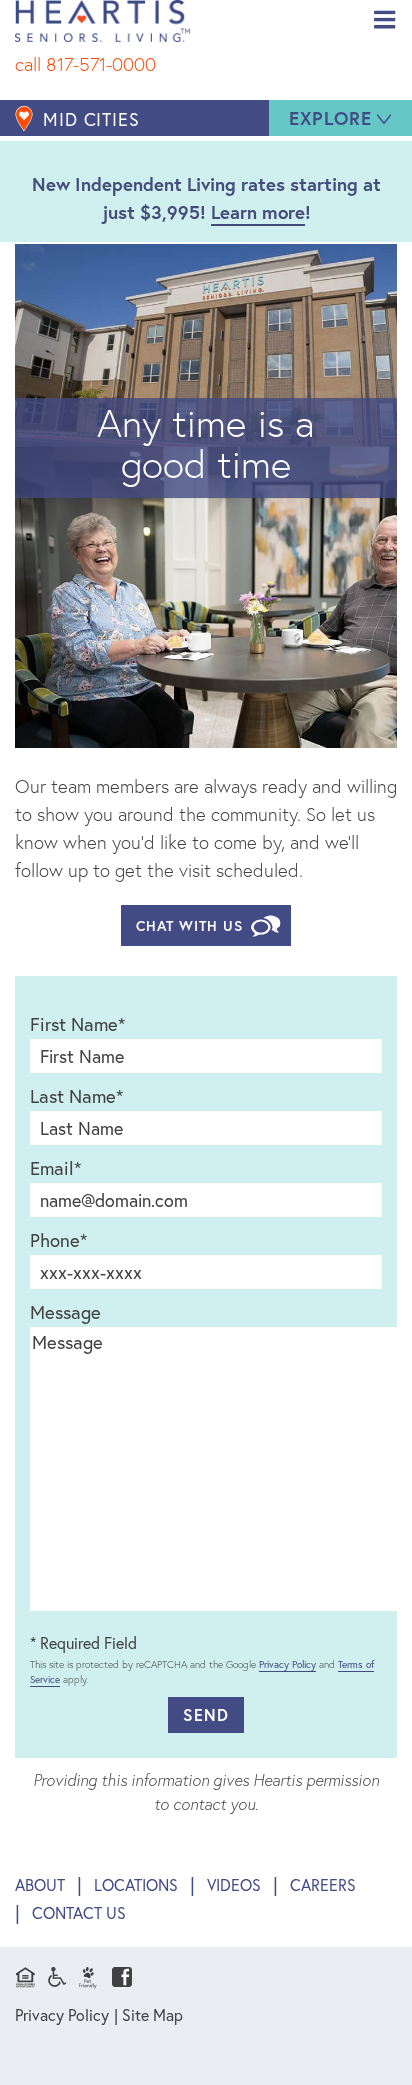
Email (55, 1168)
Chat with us (189, 925)
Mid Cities (91, 119)
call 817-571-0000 (85, 64)
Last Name (76, 1096)
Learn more (258, 212)
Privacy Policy (287, 1664)
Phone (58, 1240)
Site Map (152, 2015)
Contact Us (79, 1912)
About (40, 1884)
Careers (323, 1884)
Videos (234, 1884)
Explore (330, 118)
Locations (136, 1884)
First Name (77, 1024)
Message (65, 1312)
